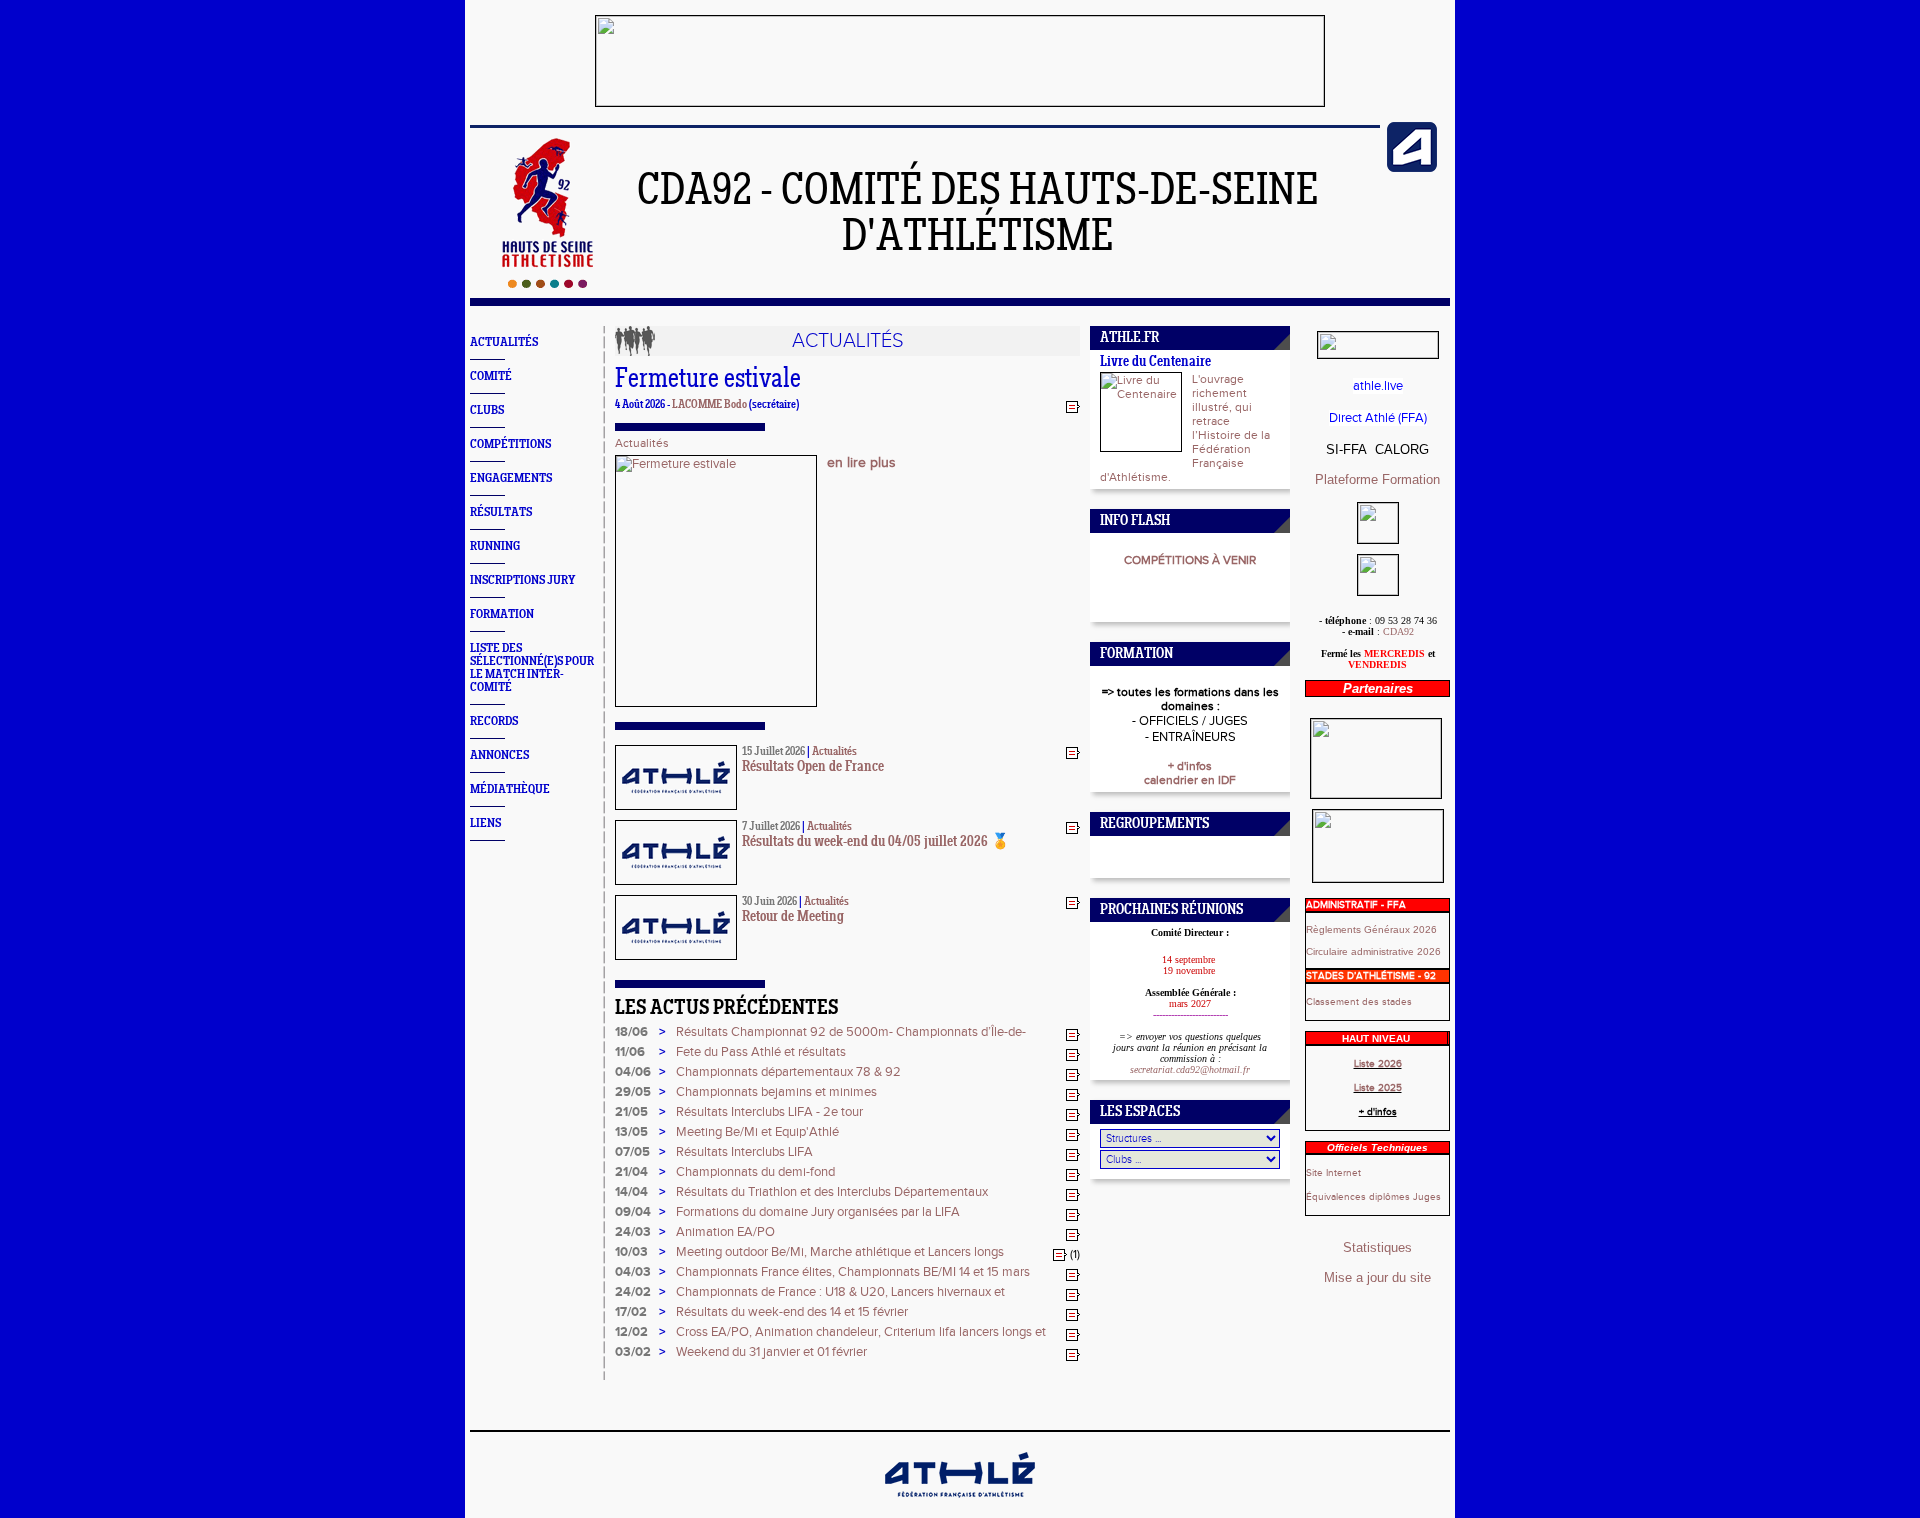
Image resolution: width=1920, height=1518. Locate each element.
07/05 (632, 1152)
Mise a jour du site (1377, 1277)
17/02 (631, 1312)
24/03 (633, 1232)
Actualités (642, 443)
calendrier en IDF (1190, 780)
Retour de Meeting (793, 917)
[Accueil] (547, 284)
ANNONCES (499, 755)
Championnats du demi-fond (755, 1172)
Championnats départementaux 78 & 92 (788, 1072)
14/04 (631, 1192)
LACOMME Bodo (709, 405)
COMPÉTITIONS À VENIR (1190, 560)
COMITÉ (491, 376)
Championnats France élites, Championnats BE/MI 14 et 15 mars (853, 1272)
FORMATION (502, 614)
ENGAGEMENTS (511, 478)
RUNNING (495, 546)
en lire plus (861, 463)
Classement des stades (1359, 1002)
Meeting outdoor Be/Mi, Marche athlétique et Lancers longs (840, 1252)
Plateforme (1348, 479)
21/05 (631, 1112)
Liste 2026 (1378, 1064)
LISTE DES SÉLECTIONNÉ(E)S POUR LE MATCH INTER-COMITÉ (532, 668)
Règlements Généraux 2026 (1371, 929)
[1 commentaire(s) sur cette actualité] (1060, 1254)
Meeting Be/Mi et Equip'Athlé (757, 1132)
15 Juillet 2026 (773, 752)
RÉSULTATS (501, 512)
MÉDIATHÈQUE (510, 789)
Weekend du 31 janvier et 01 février (771, 1352)
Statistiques (1377, 1247)
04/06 (633, 1072)
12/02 (631, 1332)
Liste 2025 (1378, 1088)
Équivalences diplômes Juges (1373, 1197)
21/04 (631, 1172)
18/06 (631, 1032)
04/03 (633, 1272)
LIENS (485, 823)
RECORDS (494, 721)
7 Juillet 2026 (771, 827)
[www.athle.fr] (1412, 168)
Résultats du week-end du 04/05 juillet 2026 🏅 (876, 842)
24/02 (633, 1292)
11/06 (630, 1052)
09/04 (633, 1212)
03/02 (633, 1352)
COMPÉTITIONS (510, 444)
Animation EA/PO (725, 1232)
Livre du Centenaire (1155, 362)
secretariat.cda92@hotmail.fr (1190, 1069)
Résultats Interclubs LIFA (744, 1152)
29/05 (633, 1092)
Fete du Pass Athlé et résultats (761, 1052)
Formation (1411, 479)
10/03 (631, 1252)
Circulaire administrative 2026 (1373, 951)
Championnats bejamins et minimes (776, 1092)
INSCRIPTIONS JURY (522, 580)
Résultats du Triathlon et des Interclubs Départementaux (832, 1192)
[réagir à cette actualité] (1073, 406)
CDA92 (1398, 631)
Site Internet (1333, 1173)
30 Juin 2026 (769, 902)
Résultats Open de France (813, 767)
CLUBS (487, 410)
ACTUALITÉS (504, 342)
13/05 (631, 1132)
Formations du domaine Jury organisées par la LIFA (818, 1212)
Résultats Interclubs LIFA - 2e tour (769, 1112)
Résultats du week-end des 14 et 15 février (792, 1312)
